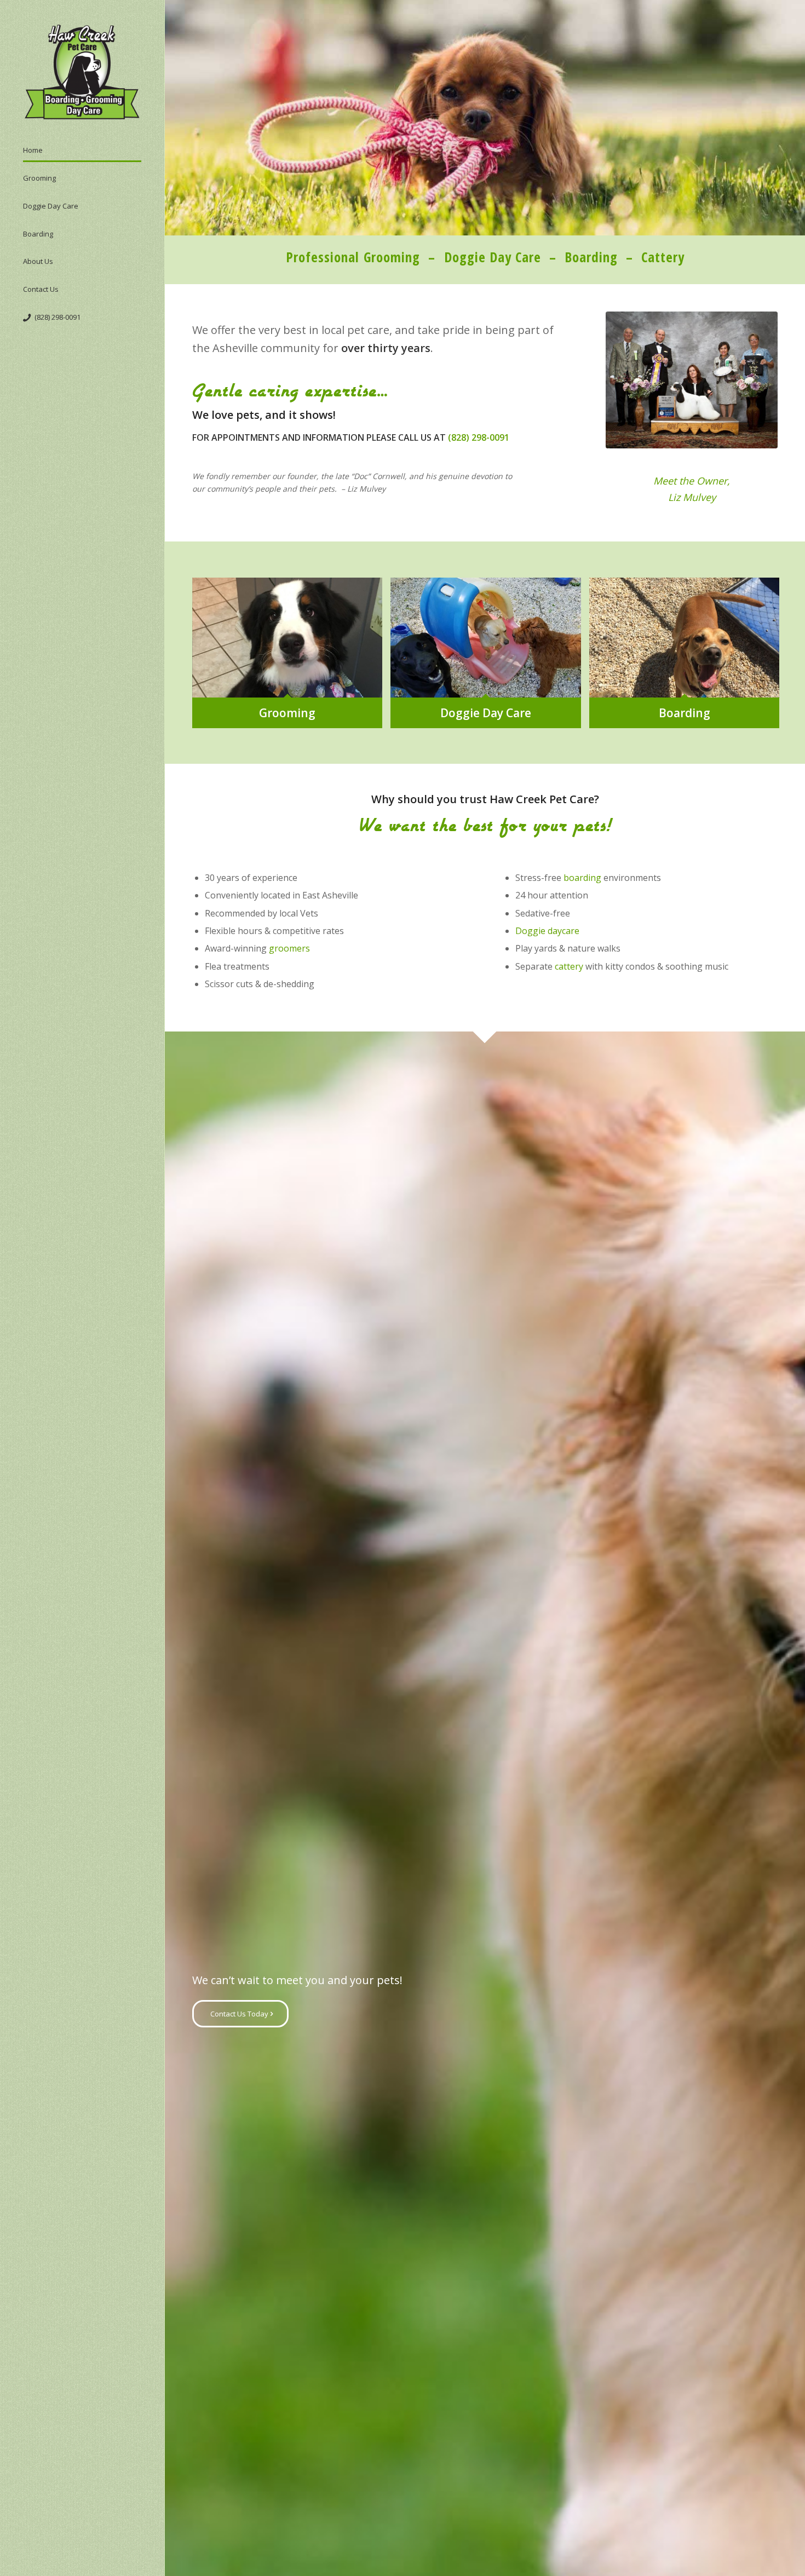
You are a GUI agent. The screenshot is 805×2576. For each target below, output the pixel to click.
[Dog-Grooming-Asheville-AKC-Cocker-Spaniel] (692, 380)
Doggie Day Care (493, 257)
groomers (289, 948)
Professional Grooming (353, 257)
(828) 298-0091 (479, 437)
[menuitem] (82, 154)
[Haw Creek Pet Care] (82, 73)
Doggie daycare (547, 931)
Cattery (663, 257)
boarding (582, 878)
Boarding (591, 257)
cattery (569, 966)
